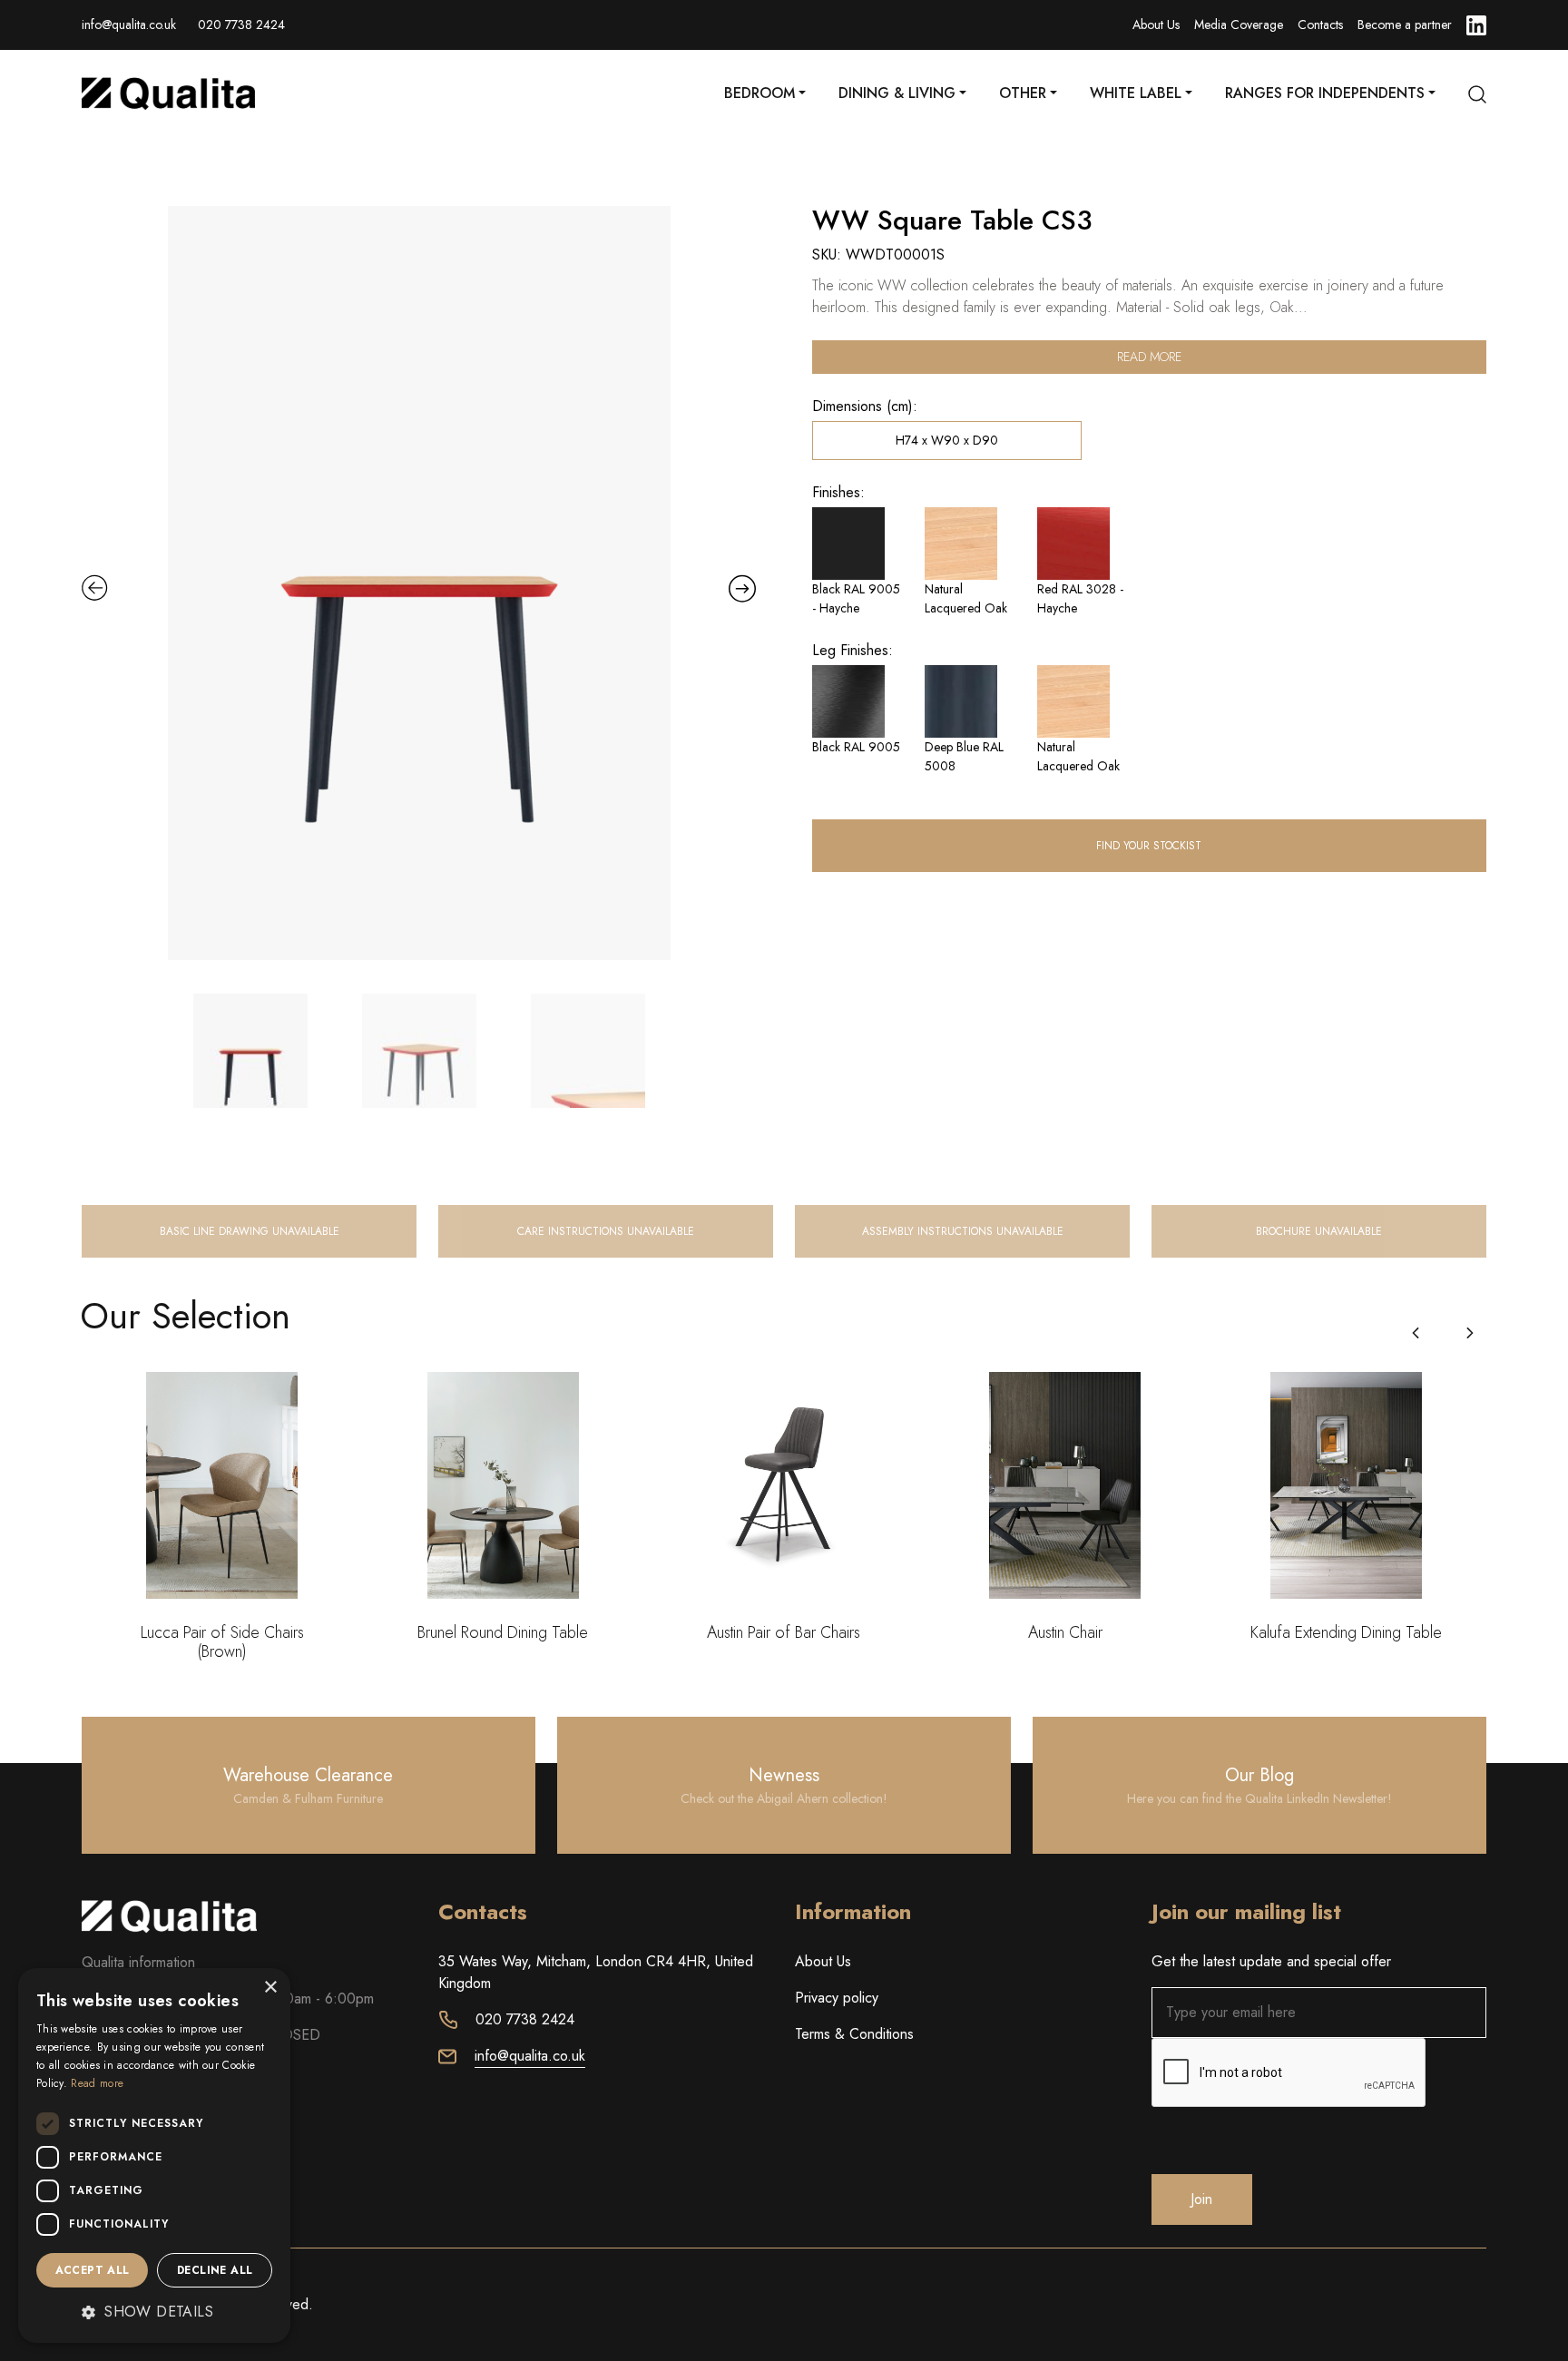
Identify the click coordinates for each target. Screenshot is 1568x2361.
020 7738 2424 (241, 24)
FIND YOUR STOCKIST (1149, 846)
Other (1023, 93)
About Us (1156, 24)
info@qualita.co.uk (129, 24)
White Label (1136, 93)
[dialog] (154, 2155)
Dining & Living (897, 93)
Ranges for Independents (1325, 93)
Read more (1149, 357)
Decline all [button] (215, 2270)
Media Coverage (1239, 24)
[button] (1470, 1333)
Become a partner (1405, 24)
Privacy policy (837, 1998)
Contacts (1320, 24)
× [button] (270, 1988)
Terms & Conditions (854, 2034)
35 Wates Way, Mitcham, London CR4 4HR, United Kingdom (596, 1972)
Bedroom (759, 93)
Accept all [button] (93, 2270)
